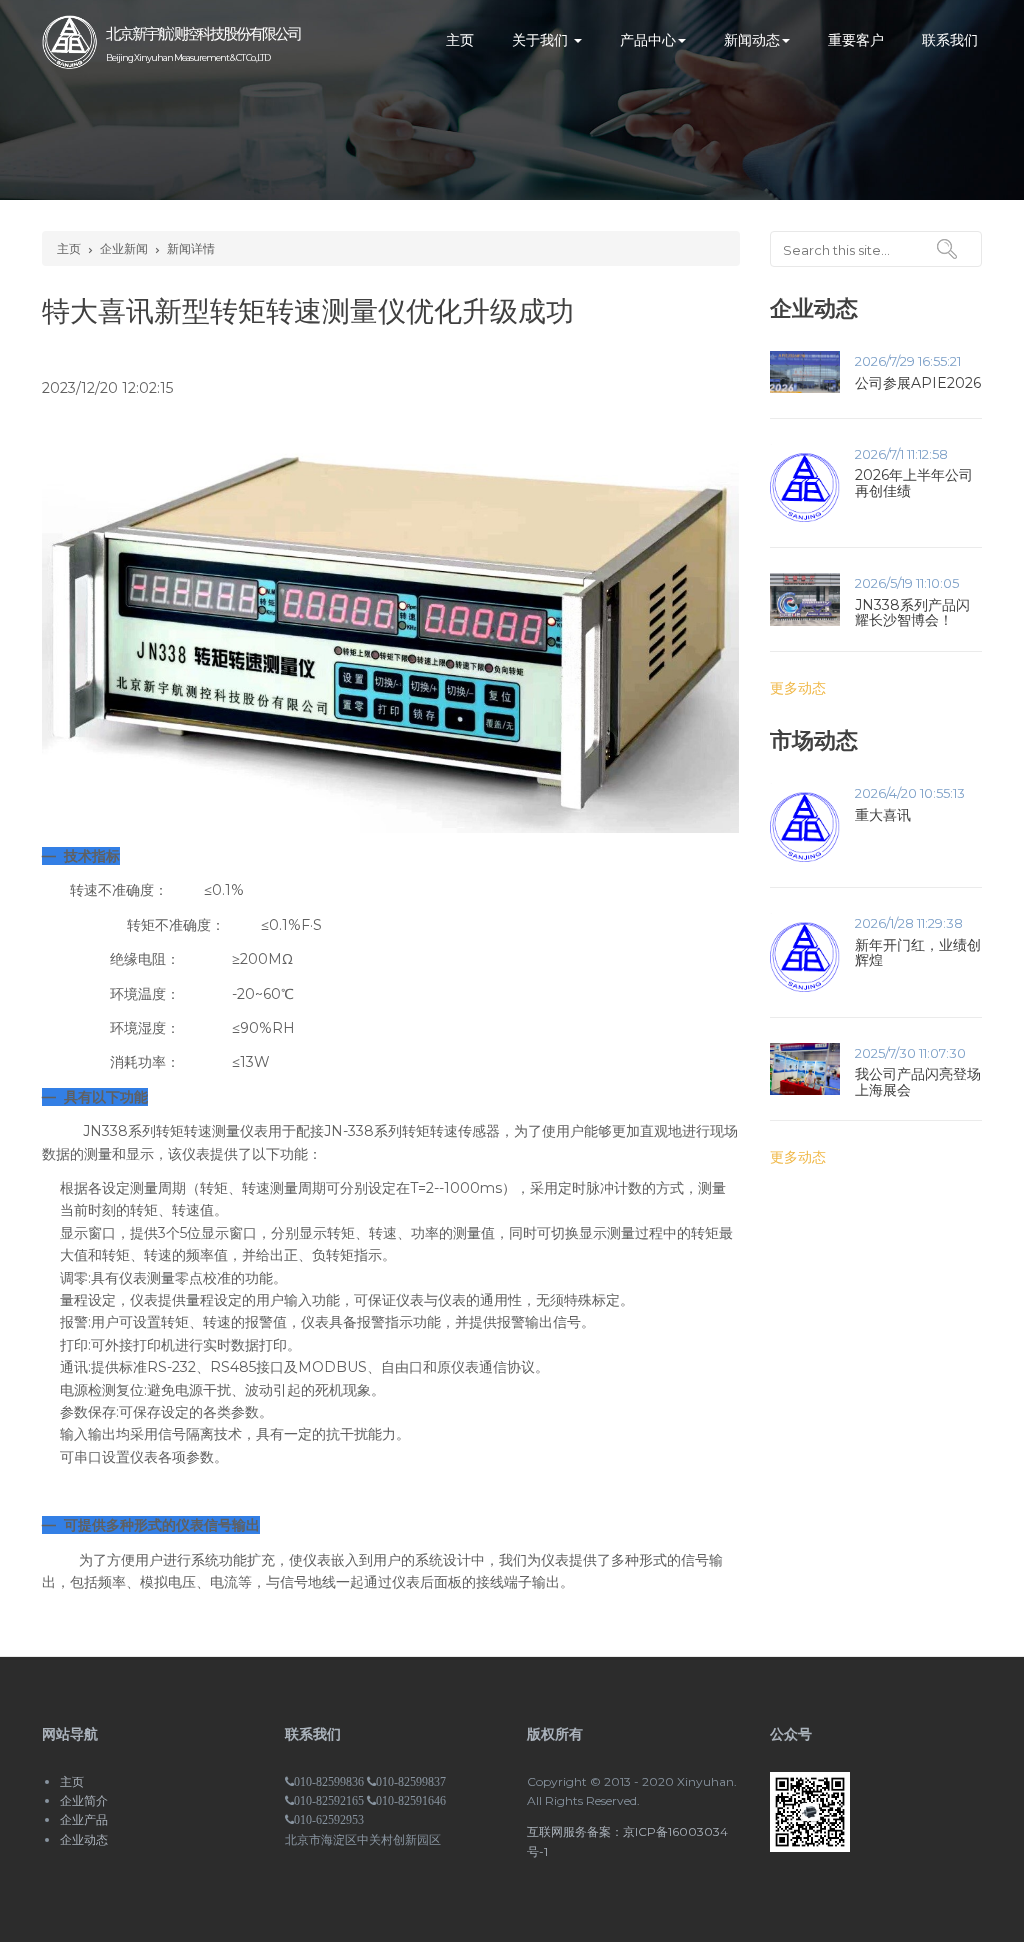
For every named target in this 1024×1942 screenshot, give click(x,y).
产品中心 (648, 40)
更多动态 (798, 688)
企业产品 (84, 1819)
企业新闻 (124, 248)
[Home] (69, 41)
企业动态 (84, 1839)
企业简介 (84, 1800)
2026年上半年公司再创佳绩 (914, 482)
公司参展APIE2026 (918, 383)
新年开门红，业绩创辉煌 (918, 952)
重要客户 (856, 40)
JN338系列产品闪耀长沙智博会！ (912, 612)
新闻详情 (191, 248)
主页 (460, 40)
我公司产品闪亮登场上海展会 (918, 1081)
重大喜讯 (883, 815)
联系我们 (950, 40)
